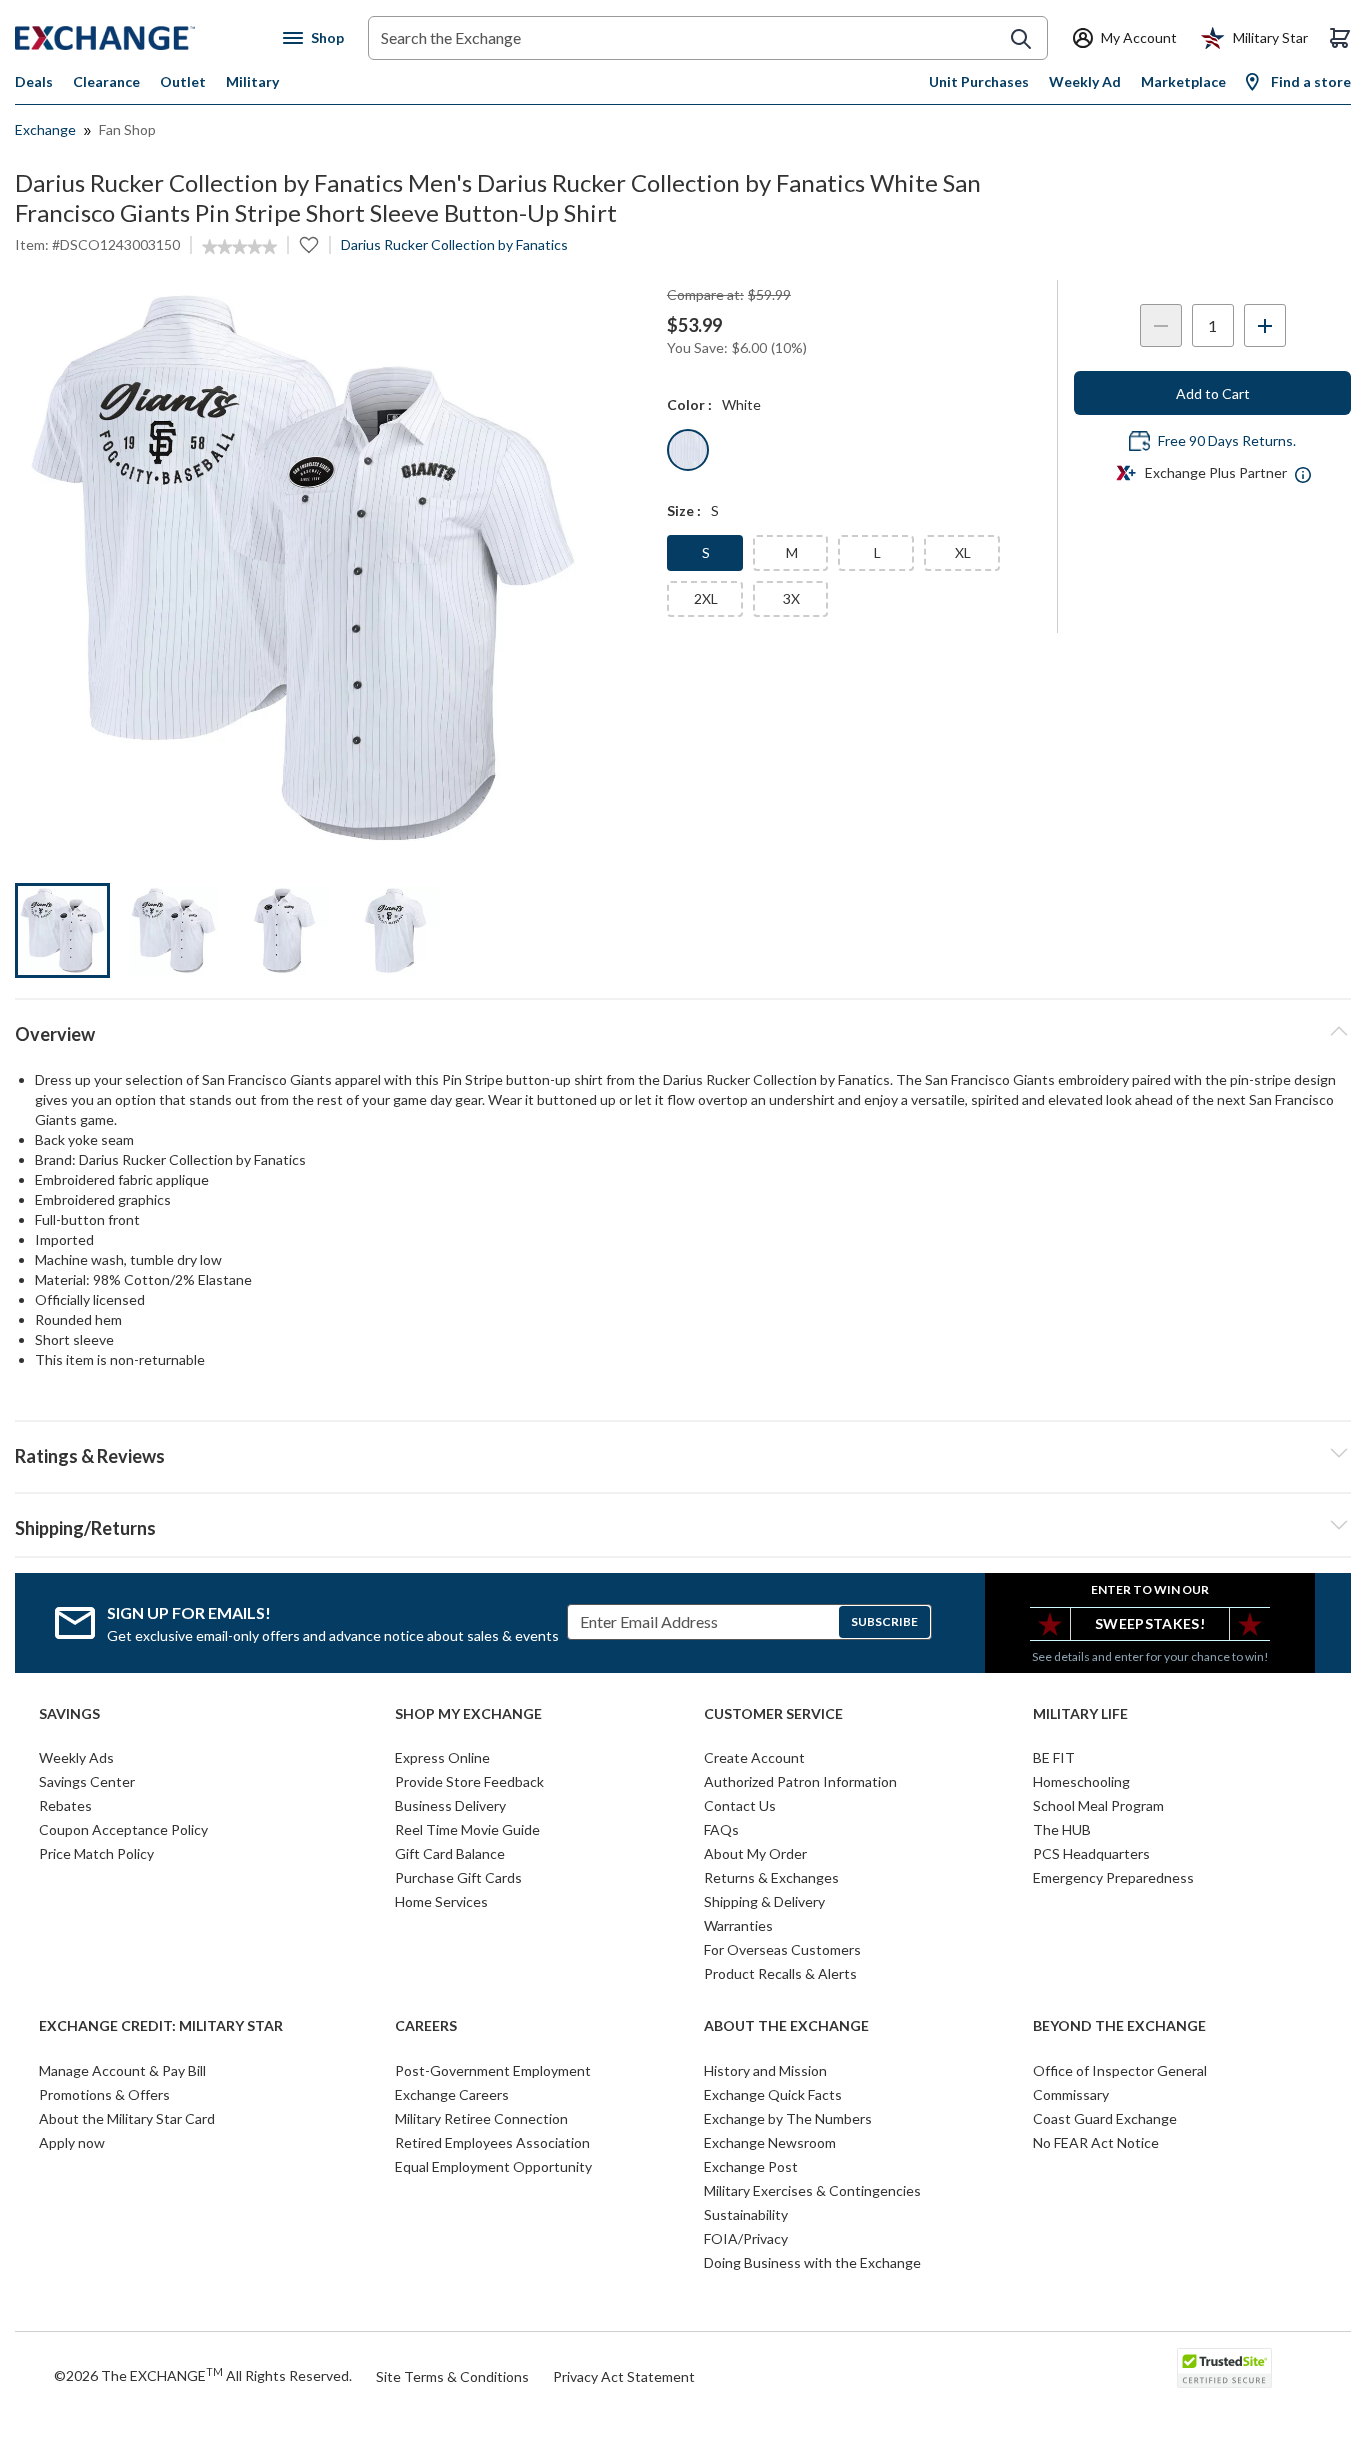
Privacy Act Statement (624, 2376)
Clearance (106, 81)
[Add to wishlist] (309, 245)
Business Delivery (450, 1805)
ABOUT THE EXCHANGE (786, 2026)
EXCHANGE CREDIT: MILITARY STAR (161, 2026)
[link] (239, 247)
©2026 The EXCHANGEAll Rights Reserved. (203, 2375)
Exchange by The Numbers (788, 2118)
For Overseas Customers (782, 1949)
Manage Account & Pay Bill (122, 2070)
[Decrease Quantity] (1161, 325)
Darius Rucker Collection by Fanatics (454, 244)
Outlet (183, 81)
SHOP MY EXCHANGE (468, 1714)
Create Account (754, 1757)
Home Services (441, 1901)
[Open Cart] (1340, 38)
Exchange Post (751, 2166)
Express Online (442, 1757)
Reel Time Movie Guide (467, 1829)
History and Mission (765, 2070)
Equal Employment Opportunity (493, 2166)
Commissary (1071, 2094)
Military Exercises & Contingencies (812, 2190)
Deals (34, 81)
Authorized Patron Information (800, 1781)
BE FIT (1054, 1757)
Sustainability (746, 2214)
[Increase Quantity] (1265, 325)
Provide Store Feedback (469, 1781)
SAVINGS (69, 1714)
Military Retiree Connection (481, 2118)
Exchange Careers (452, 2094)
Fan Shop (127, 129)
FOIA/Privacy (746, 2238)
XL (963, 552)
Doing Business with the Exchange (812, 2262)
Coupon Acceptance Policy (123, 1829)
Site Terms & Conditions (452, 2376)
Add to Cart (1213, 393)
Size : (684, 510)
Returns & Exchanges (771, 1877)
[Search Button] (1021, 39)
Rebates (65, 1805)
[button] (683, 1453)
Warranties (738, 1925)
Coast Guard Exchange (1105, 2118)
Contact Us (740, 1805)
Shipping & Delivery (764, 1901)
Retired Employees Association (492, 2142)
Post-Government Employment (493, 2070)
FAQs (721, 1829)
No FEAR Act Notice (1096, 2142)
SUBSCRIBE (884, 1621)
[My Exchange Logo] (142, 38)
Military (252, 81)
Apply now (72, 2142)
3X (791, 598)
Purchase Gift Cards (458, 1877)
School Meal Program (1098, 1805)
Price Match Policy (96, 1853)
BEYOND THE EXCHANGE (1119, 2026)
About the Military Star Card (127, 2118)
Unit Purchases (979, 81)
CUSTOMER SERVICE (773, 1714)
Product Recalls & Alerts (780, 1973)
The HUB (1062, 1829)
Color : (689, 404)
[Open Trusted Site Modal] (1224, 2368)
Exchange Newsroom (770, 2142)
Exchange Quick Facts (773, 2094)
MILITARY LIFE (1080, 1714)
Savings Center (87, 1781)
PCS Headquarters (1091, 1853)
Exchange (45, 129)
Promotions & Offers (104, 2094)
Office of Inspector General (1120, 2070)
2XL (706, 598)
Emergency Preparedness (1113, 1877)
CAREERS (426, 2026)
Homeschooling (1081, 1781)
